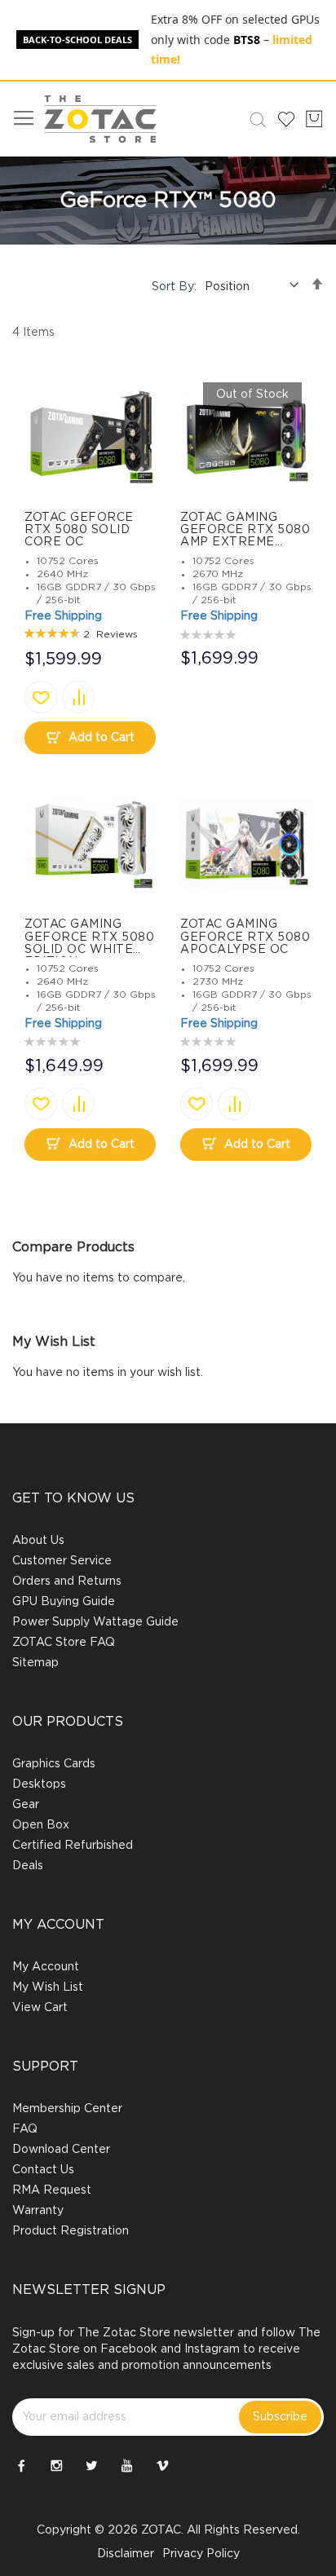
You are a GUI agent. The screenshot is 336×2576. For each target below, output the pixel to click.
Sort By (173, 287)
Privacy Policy (201, 2554)
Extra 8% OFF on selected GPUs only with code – (235, 39)
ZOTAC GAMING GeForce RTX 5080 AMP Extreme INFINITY (245, 536)
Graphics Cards (54, 1764)
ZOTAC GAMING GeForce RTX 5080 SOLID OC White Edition (89, 943)
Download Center (61, 2150)
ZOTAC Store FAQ (64, 1643)
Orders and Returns (67, 1581)
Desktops (39, 1784)
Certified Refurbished (73, 1846)
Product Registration (71, 2231)
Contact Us (43, 2170)
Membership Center (67, 2109)
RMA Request (52, 2190)
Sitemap (35, 1663)
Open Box (41, 1825)
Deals (28, 1866)
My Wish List (48, 1987)
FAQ (25, 2129)
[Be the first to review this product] (210, 633)
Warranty (38, 2211)
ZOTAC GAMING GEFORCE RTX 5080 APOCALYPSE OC (245, 937)
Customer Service (62, 1561)
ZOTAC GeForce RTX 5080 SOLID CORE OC (79, 530)
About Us (38, 1541)
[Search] (254, 119)
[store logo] (100, 119)
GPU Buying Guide (64, 1602)
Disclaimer (126, 2554)
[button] (41, 697)
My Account (46, 1967)
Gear (26, 1805)
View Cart (40, 2008)
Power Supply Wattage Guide (95, 1622)
